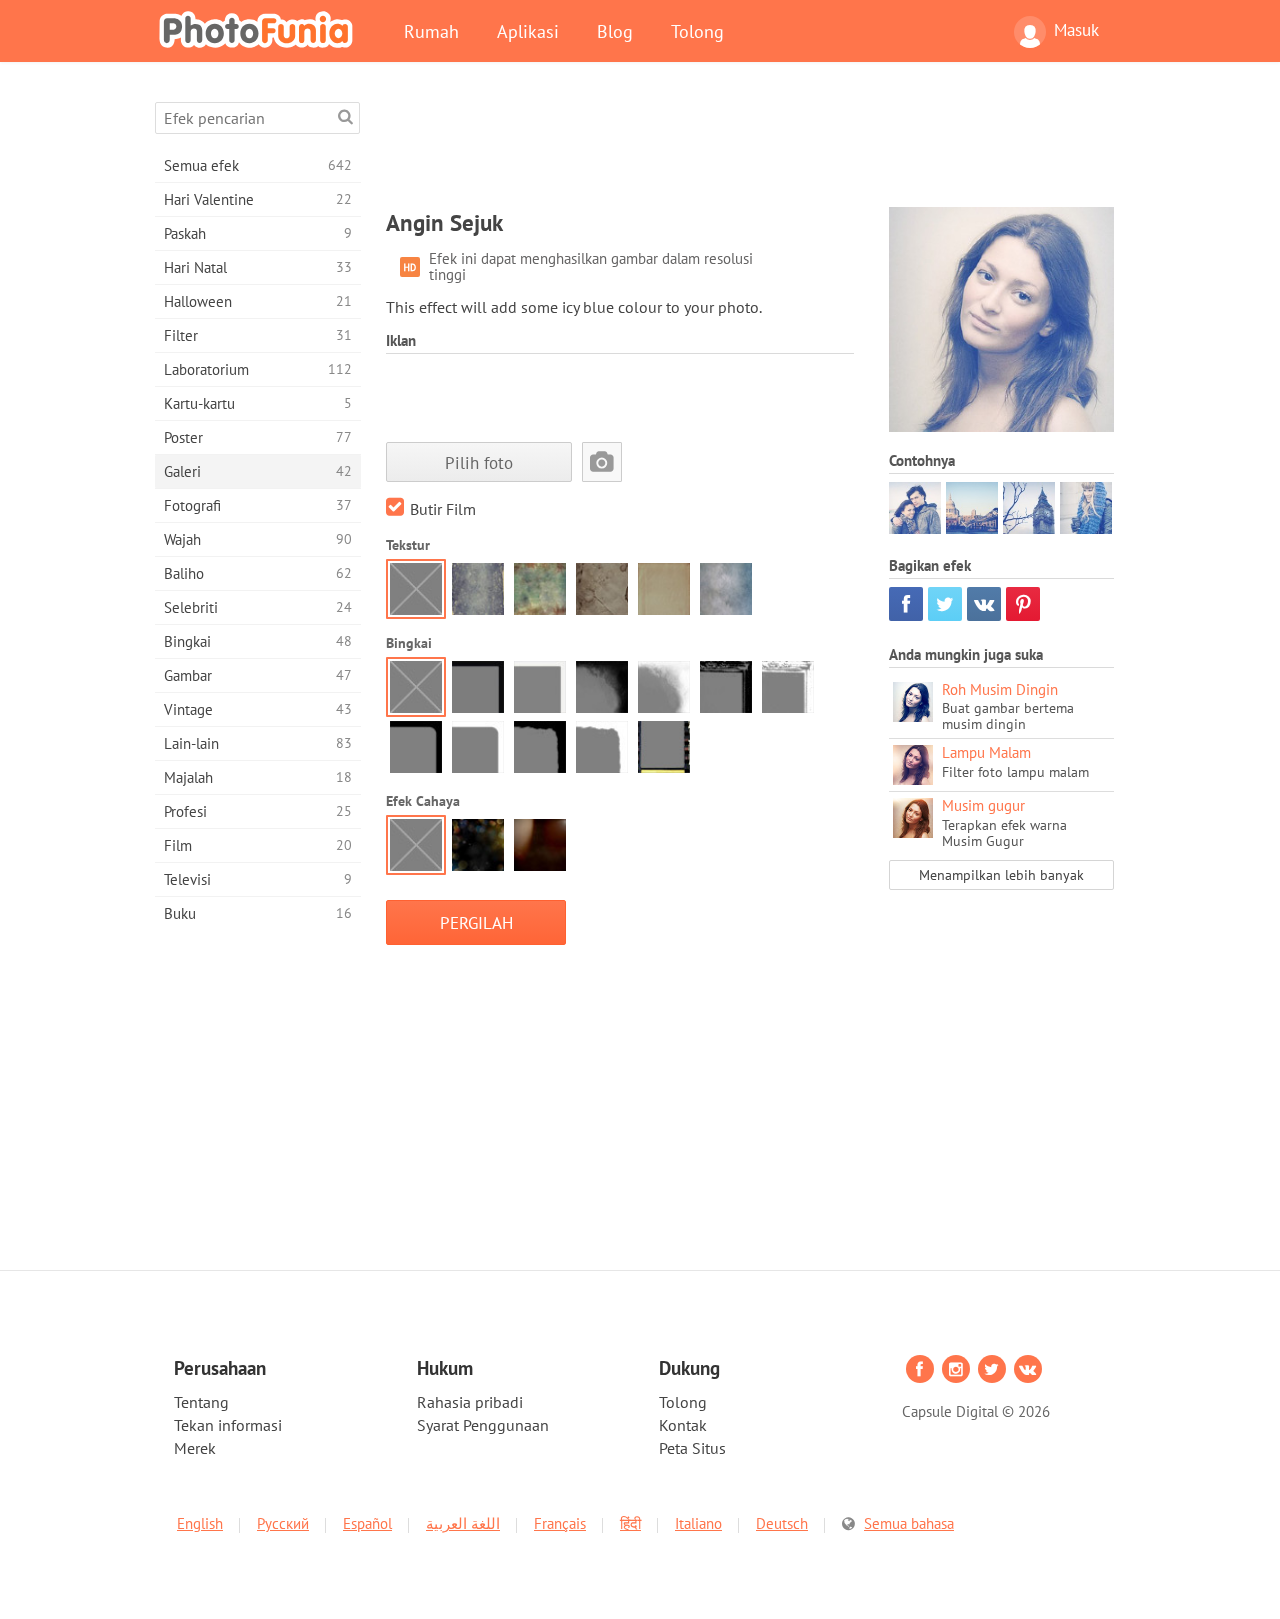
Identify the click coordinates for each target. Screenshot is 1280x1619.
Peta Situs (692, 1448)
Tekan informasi (228, 1425)
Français (560, 1523)
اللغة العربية (463, 1523)
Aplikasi (528, 31)
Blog (615, 31)
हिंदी (630, 1523)
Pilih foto (479, 462)
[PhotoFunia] (260, 29)
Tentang (201, 1402)
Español (367, 1523)
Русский (283, 1523)
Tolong (697, 31)
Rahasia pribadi (470, 1402)
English (200, 1523)
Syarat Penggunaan (483, 1425)
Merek (195, 1448)
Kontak (683, 1425)
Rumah (431, 31)
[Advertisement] (750, 147)
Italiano (698, 1523)
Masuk (1076, 30)
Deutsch (782, 1523)
